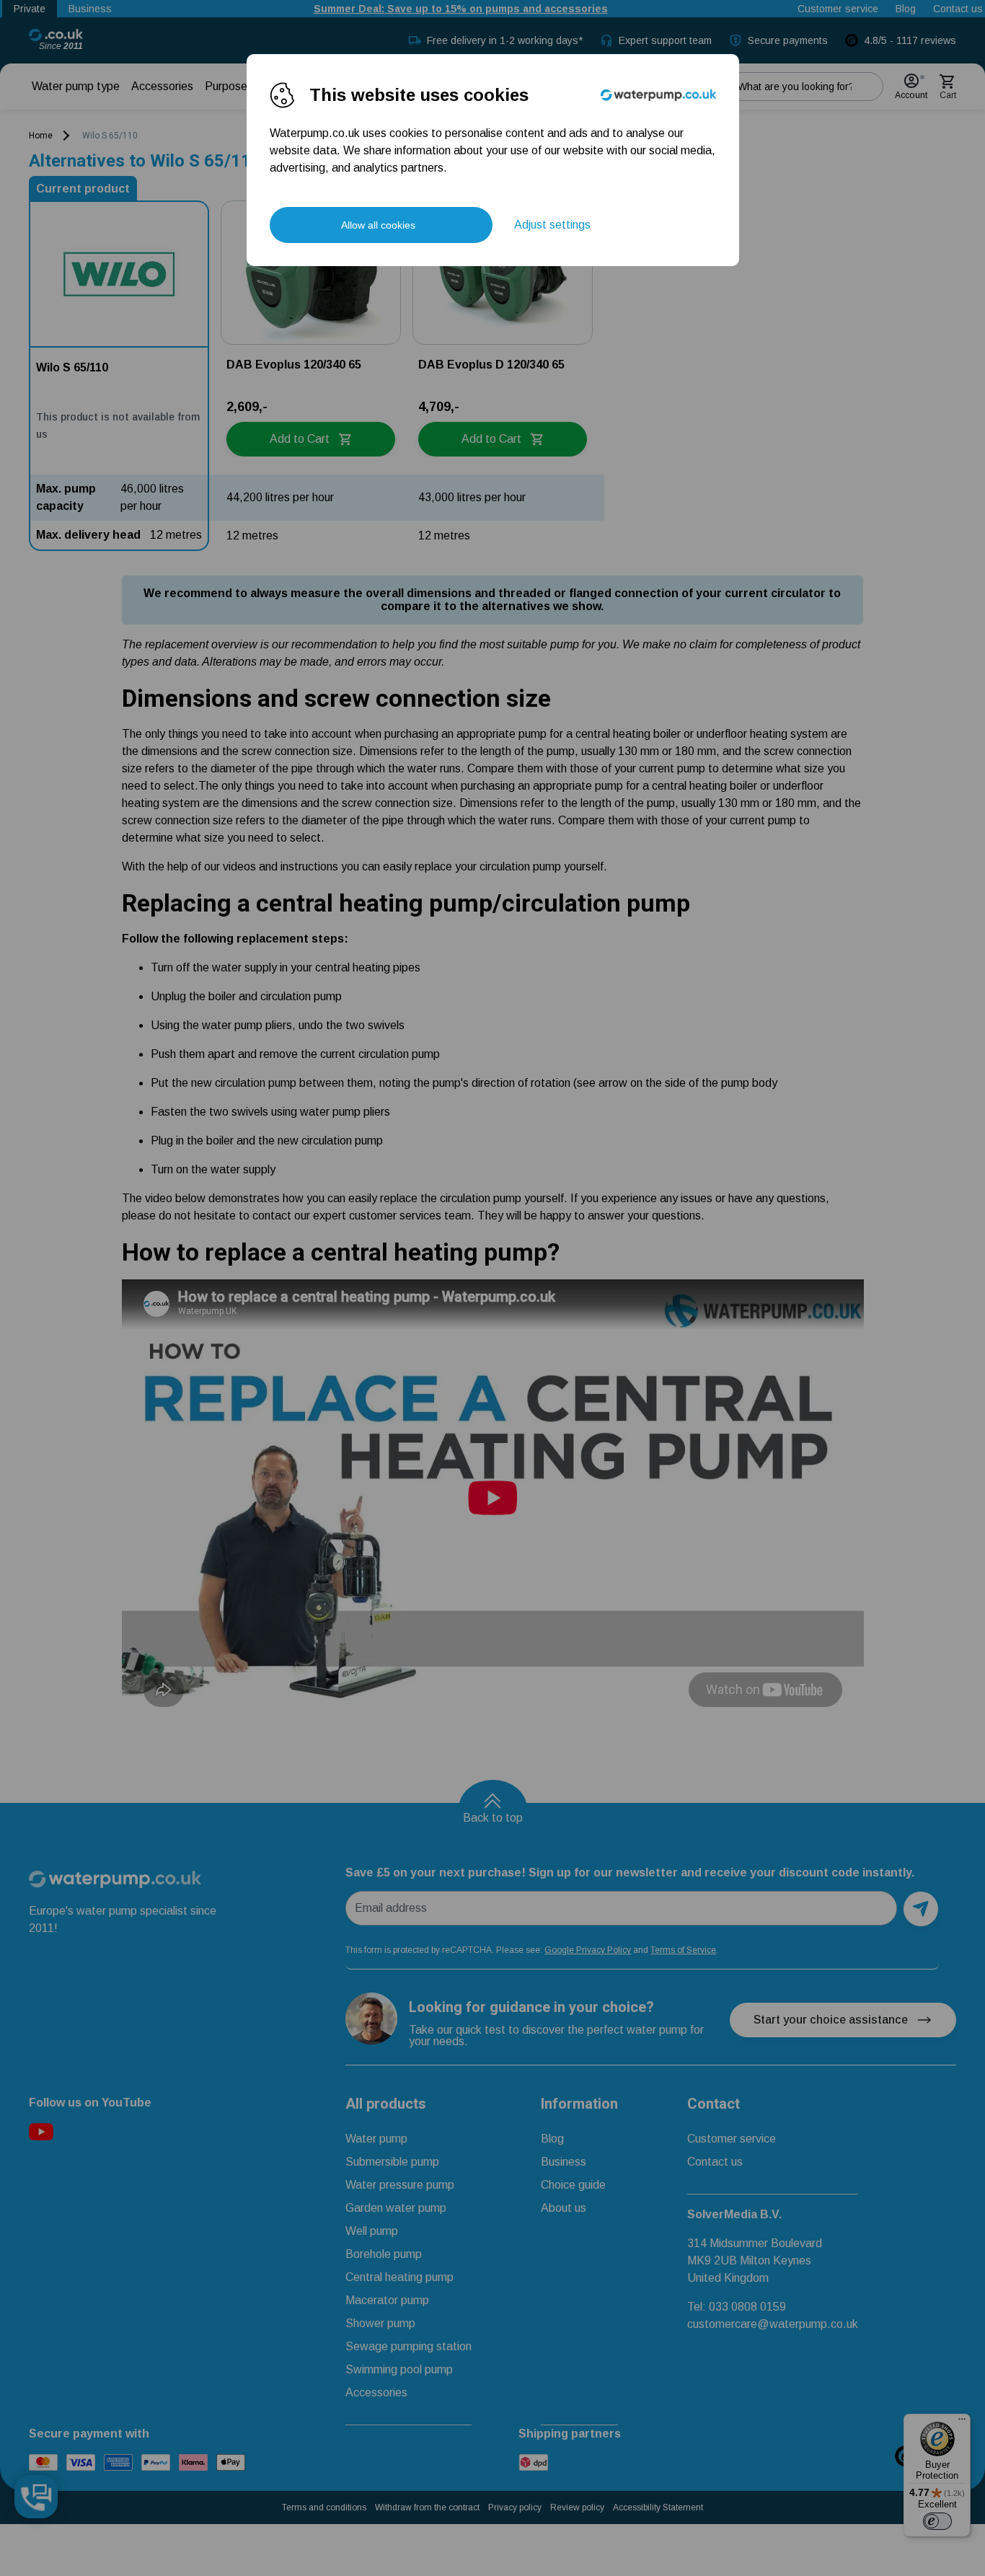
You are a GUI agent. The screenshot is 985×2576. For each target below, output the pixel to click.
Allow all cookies (378, 225)
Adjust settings (552, 225)
